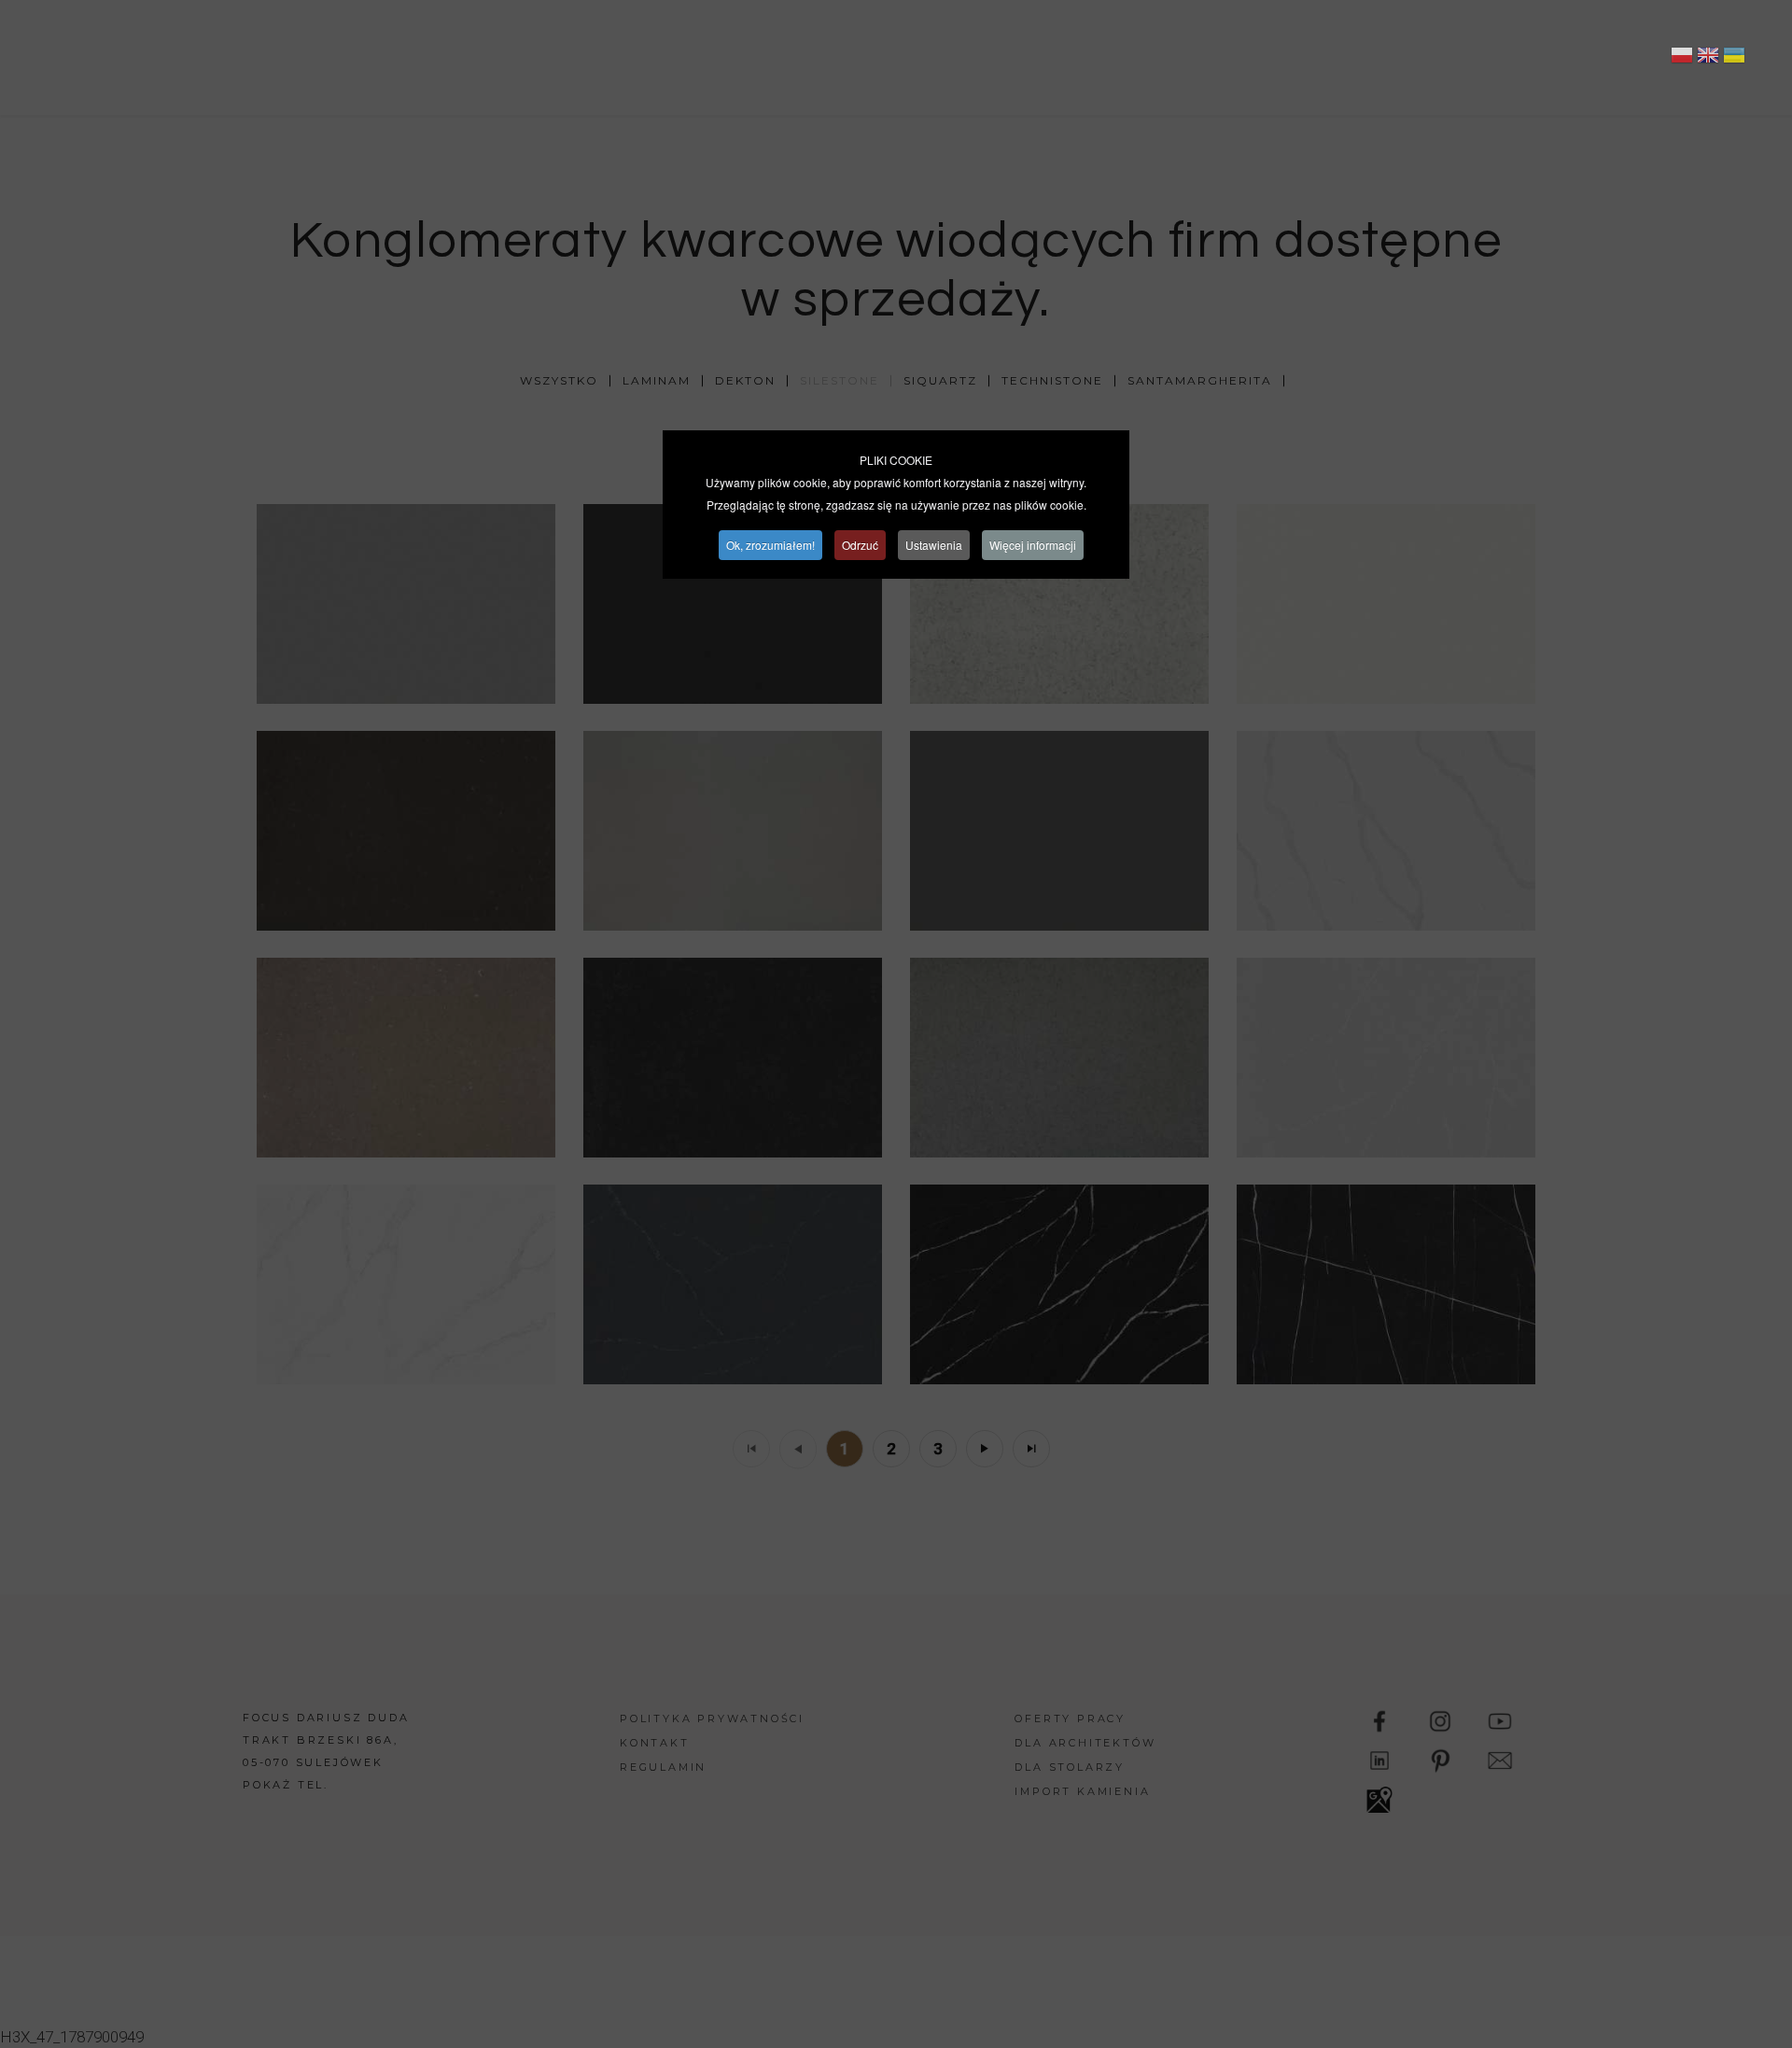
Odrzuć (860, 545)
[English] (1708, 58)
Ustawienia (934, 545)
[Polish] (1682, 58)
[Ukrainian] (1734, 58)
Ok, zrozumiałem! (770, 545)
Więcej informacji (1033, 545)
